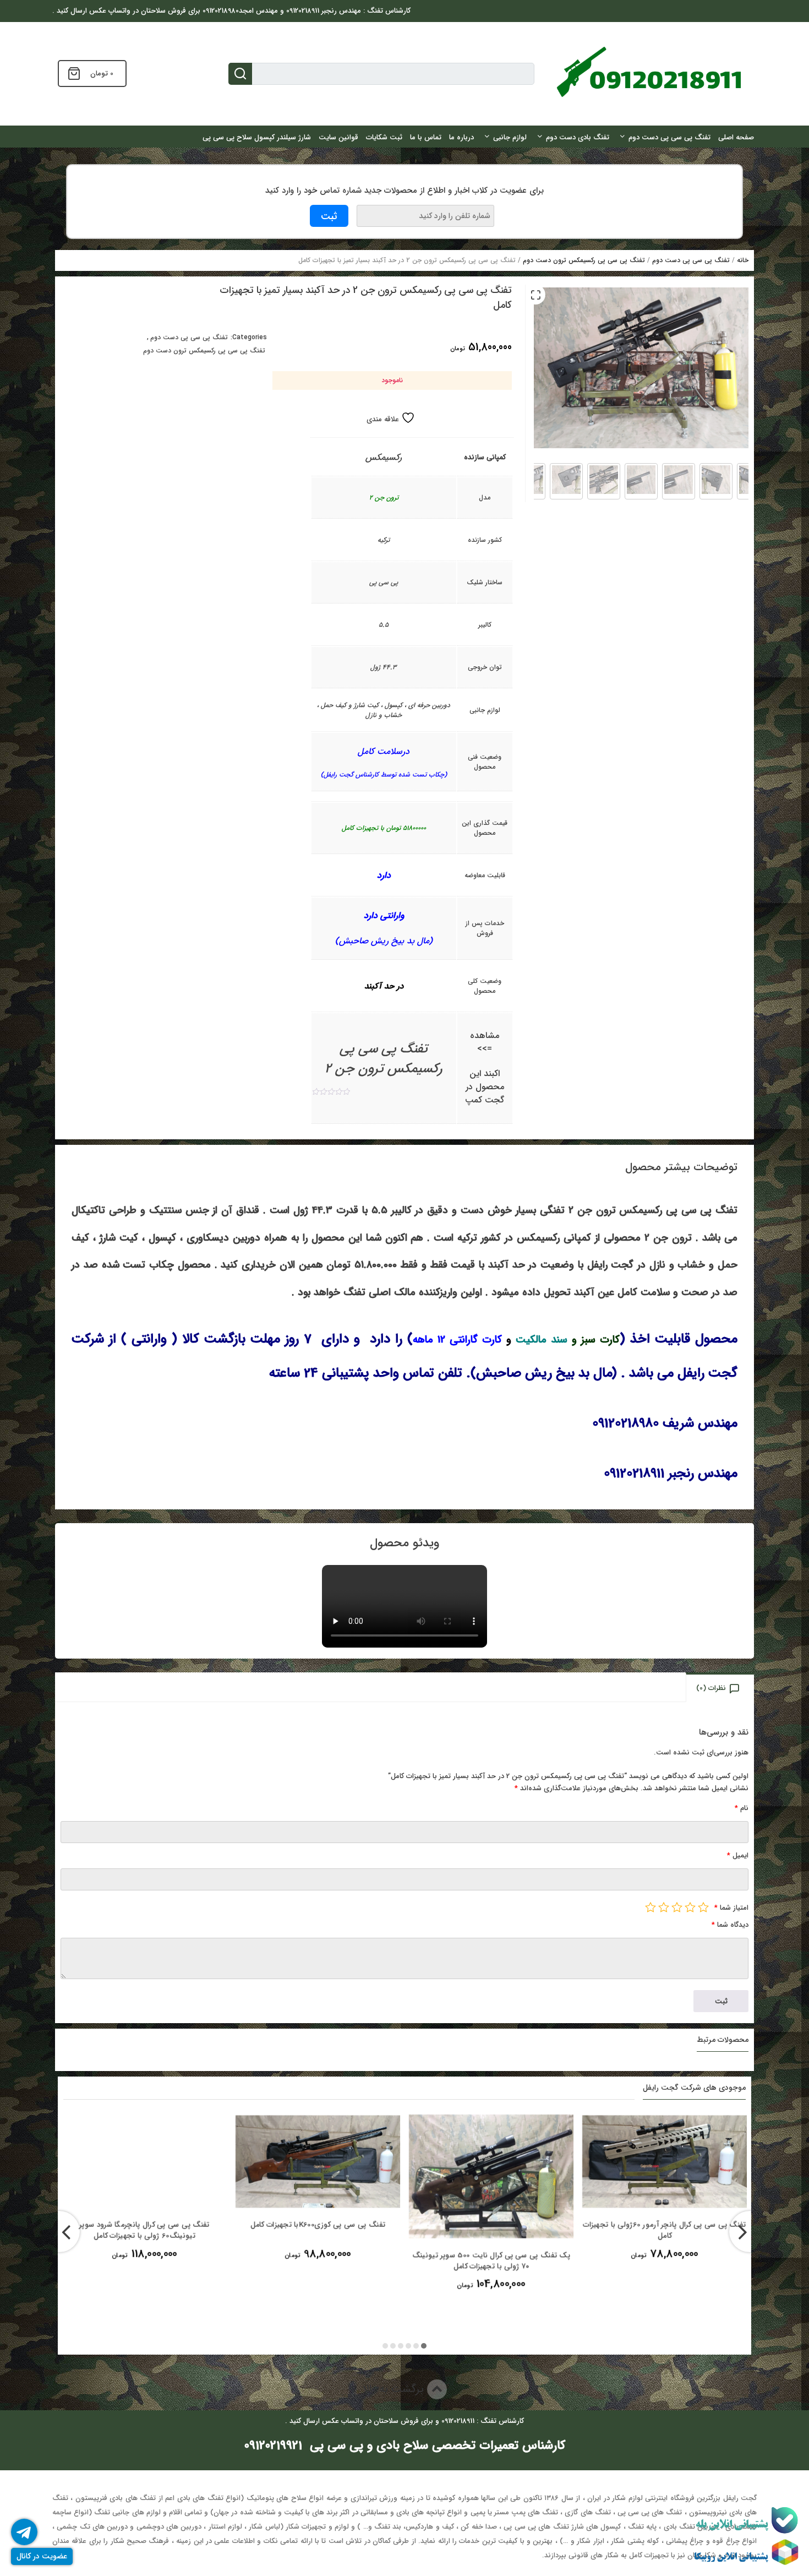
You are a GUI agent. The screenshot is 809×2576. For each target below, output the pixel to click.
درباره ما (461, 137)
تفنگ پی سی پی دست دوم (669, 137)
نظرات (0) (711, 1688)
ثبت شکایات (384, 137)
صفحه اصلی (736, 137)
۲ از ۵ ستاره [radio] (690, 1907)
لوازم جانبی (510, 137)
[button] (535, 295)
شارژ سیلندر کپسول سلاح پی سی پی (257, 137)
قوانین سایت (338, 137)
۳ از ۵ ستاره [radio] (677, 1907)
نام (742, 1808)
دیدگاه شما (730, 1925)
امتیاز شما (731, 1908)
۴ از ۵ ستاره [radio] (664, 1907)
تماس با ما (426, 137)
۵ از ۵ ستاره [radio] (651, 1907)
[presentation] (59, 2232)
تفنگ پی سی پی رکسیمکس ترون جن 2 (384, 1059)
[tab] (721, 1688)
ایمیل (738, 1855)
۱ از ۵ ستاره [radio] (703, 1907)
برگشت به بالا (395, 2389)
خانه (743, 260)
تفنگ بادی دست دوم (578, 137)
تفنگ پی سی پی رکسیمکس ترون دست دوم (584, 260)
